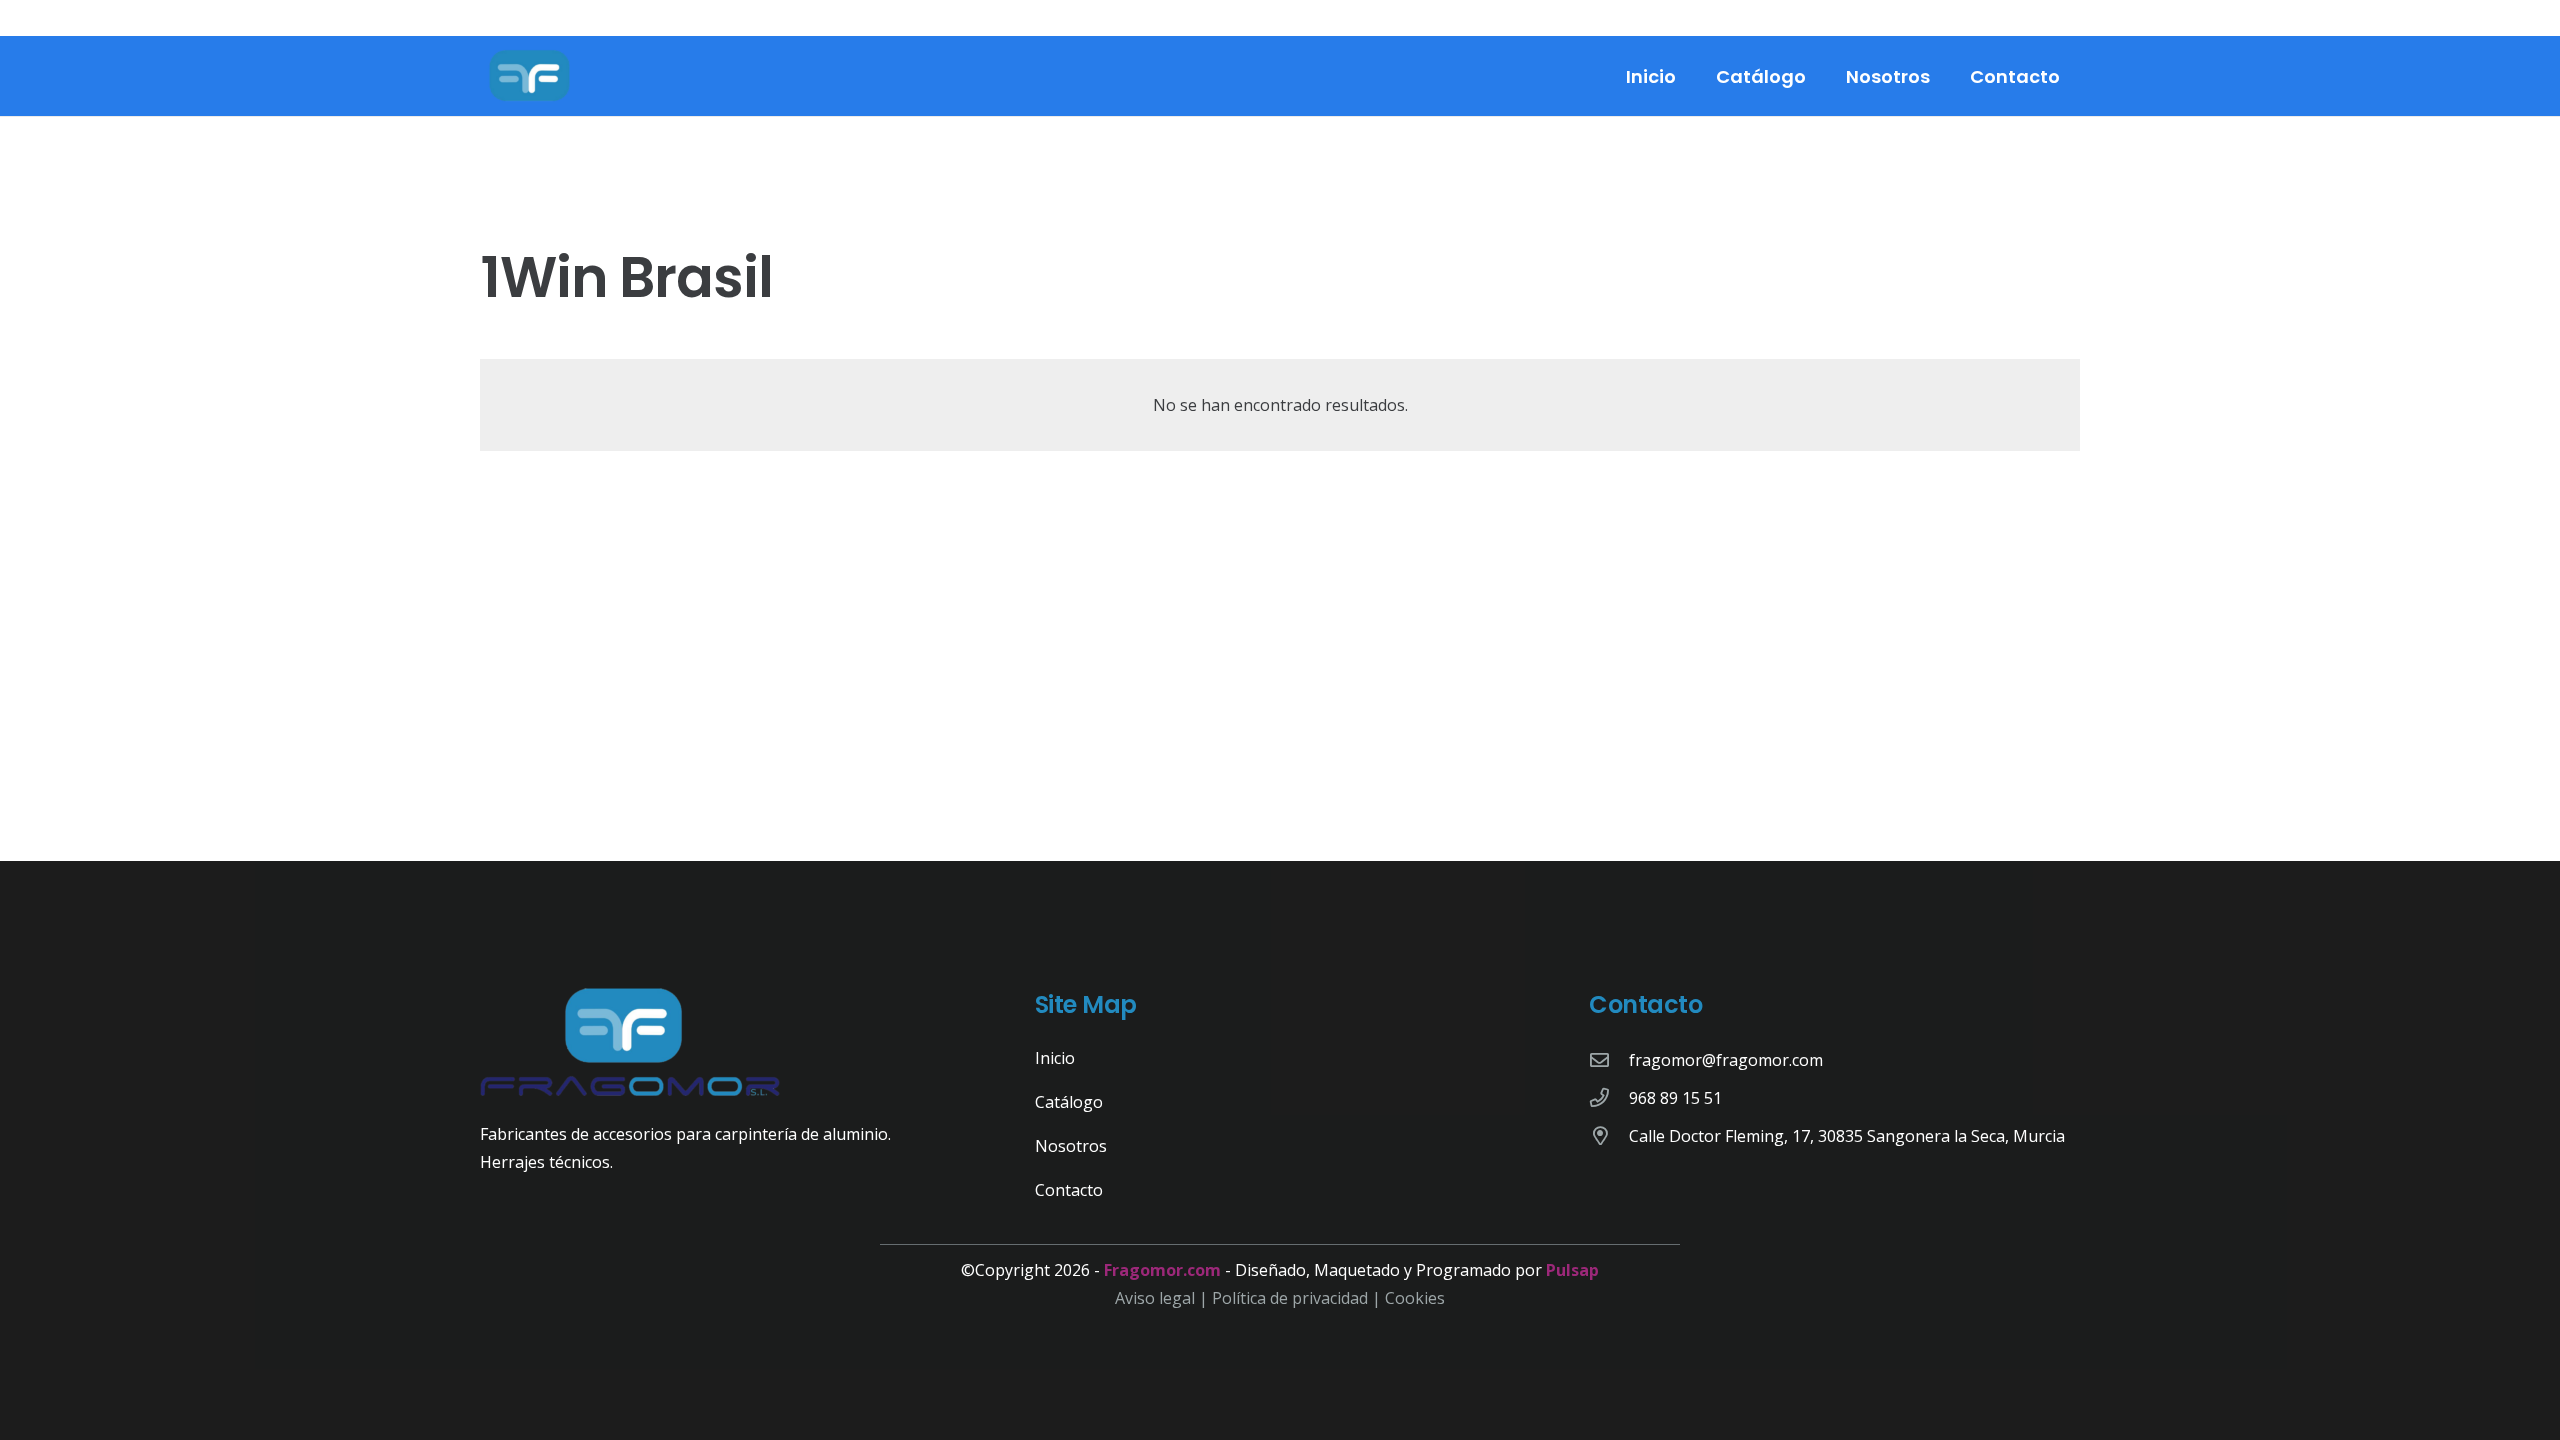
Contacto (1069, 1190)
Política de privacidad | (1298, 1298)
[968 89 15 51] (1609, 1097)
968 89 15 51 (1675, 1098)
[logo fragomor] (530, 76)
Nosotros (1071, 1146)
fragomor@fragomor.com (1726, 1060)
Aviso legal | (1163, 1298)
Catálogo (1069, 1102)
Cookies (1415, 1298)
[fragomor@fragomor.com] (1609, 1059)
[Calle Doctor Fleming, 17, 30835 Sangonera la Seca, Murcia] (1609, 1135)
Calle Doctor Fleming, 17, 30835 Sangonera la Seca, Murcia (1847, 1136)
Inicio (1055, 1058)
